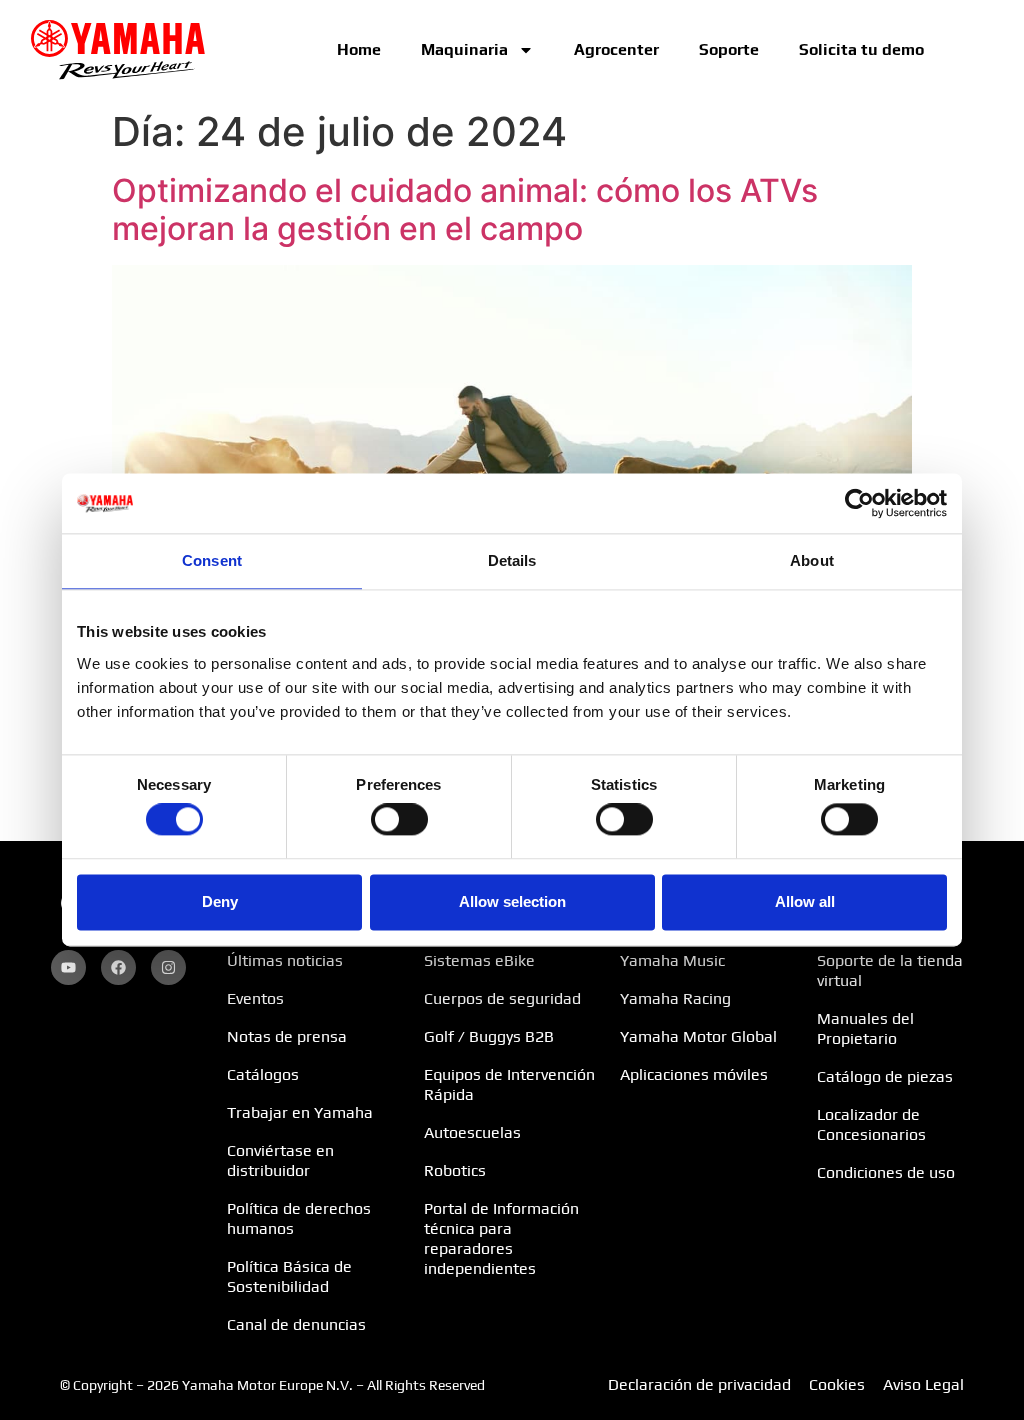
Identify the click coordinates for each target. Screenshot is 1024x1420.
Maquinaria (464, 49)
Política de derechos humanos (299, 1218)
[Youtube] (68, 967)
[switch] (399, 820)
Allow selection (512, 901)
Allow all (805, 901)
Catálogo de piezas (885, 1076)
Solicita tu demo (861, 49)
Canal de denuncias (296, 1324)
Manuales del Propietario (865, 1028)
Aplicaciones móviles (694, 1074)
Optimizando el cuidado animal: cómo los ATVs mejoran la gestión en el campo (465, 209)
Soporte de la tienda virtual (890, 970)
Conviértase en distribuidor (280, 1160)
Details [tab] (512, 560)
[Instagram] (168, 967)
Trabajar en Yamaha (300, 1112)
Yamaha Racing (675, 998)
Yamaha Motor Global (698, 1036)
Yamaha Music (672, 960)
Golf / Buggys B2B (489, 1036)
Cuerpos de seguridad (502, 998)
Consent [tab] (212, 560)
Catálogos (263, 1074)
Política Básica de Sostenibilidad (289, 1276)
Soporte (729, 49)
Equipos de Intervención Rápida (509, 1084)
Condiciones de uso (886, 1172)
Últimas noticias (285, 960)
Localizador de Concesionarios (871, 1124)
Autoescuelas (472, 1132)
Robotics (455, 1170)
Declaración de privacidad (699, 1384)
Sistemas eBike (479, 960)
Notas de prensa (287, 1036)
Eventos (255, 998)
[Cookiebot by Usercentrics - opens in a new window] (859, 503)
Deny (220, 901)
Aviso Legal (923, 1384)
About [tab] (812, 560)
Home (359, 49)
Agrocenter (616, 49)
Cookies (837, 1384)
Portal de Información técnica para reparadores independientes (501, 1238)
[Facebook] (118, 967)
